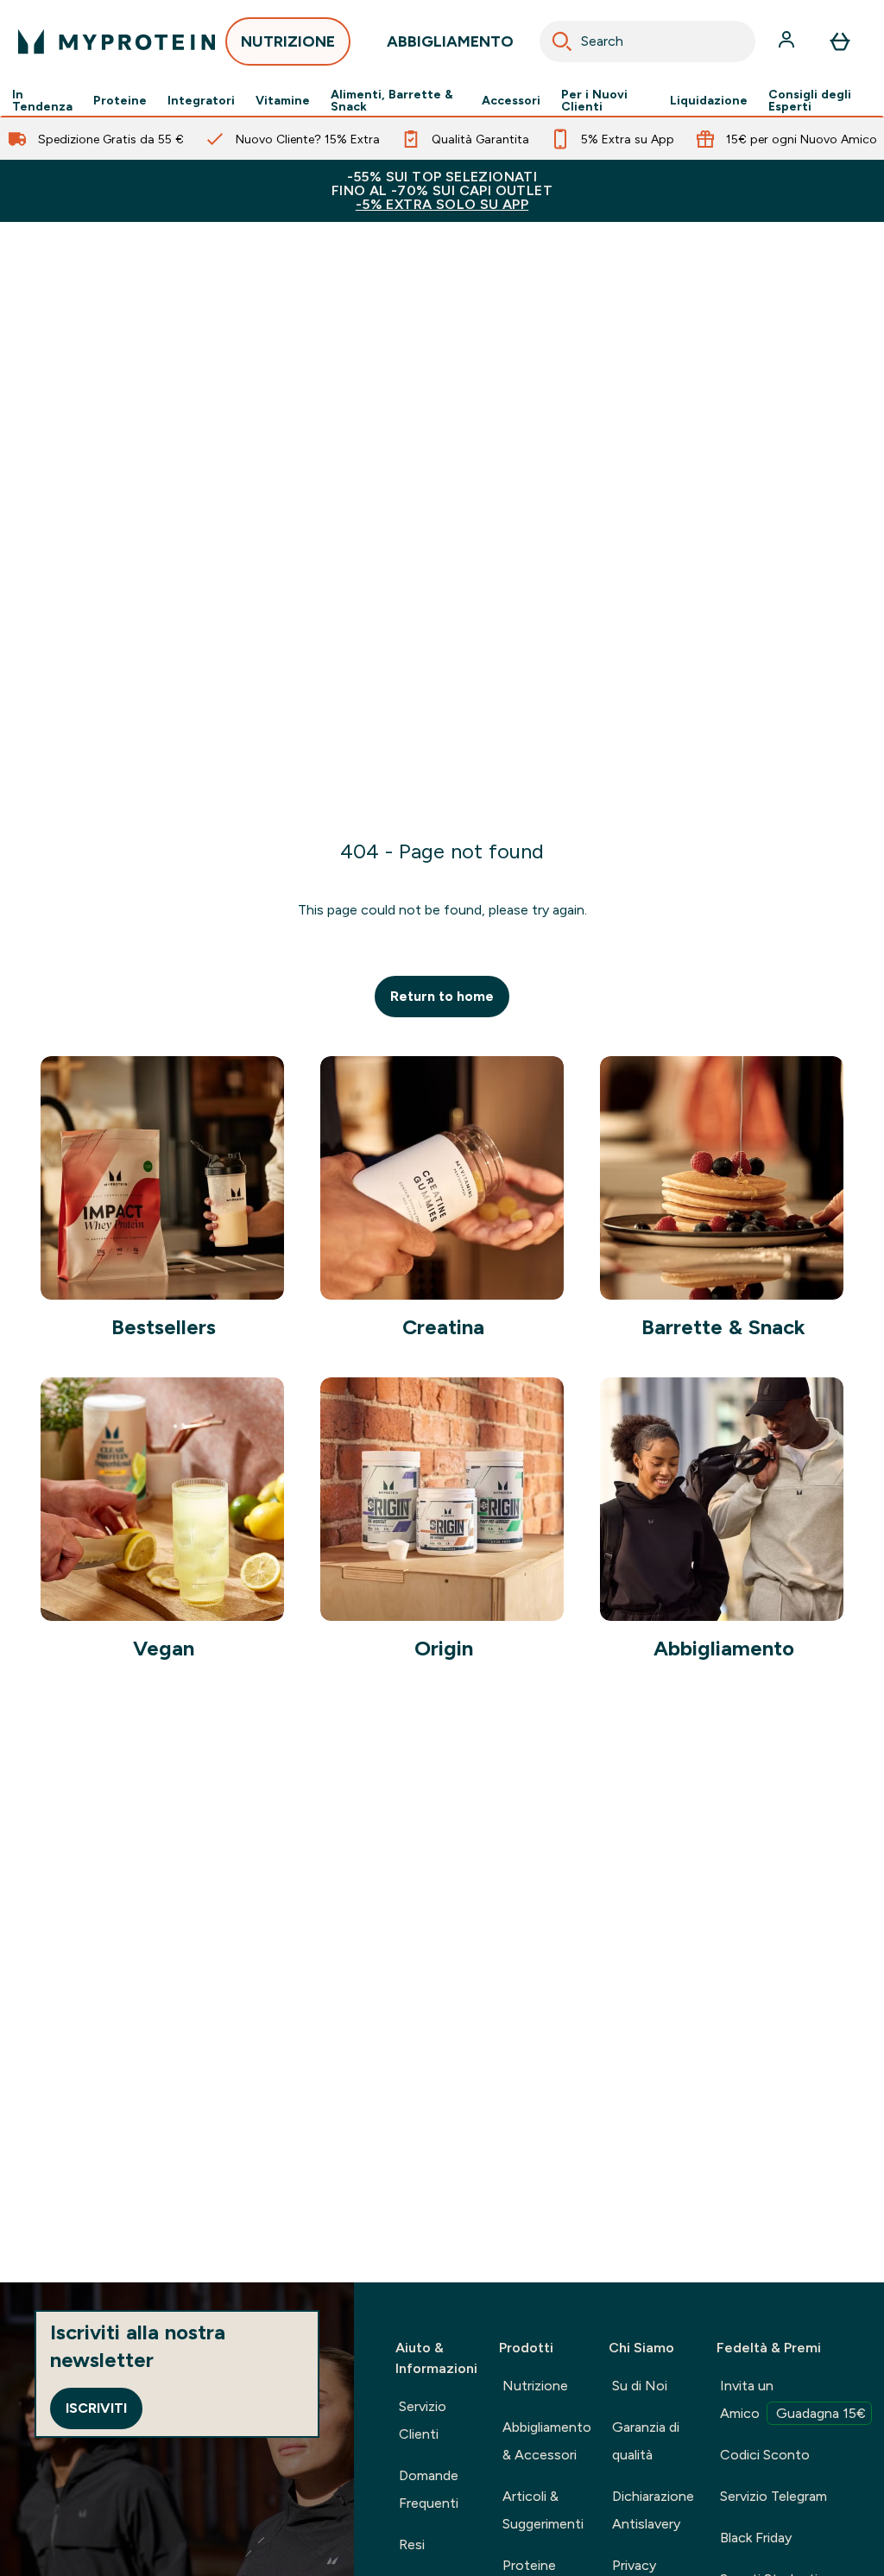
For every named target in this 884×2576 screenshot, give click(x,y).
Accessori (511, 100)
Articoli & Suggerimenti (543, 2510)
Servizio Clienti (423, 2420)
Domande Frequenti (429, 2489)
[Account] (788, 41)
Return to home (442, 996)
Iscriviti (96, 2408)
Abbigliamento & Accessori (547, 2441)
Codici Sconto (765, 2455)
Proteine (120, 100)
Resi (412, 2544)
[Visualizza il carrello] (840, 41)
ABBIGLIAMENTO (450, 41)
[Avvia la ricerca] (562, 41)
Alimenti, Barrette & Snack (392, 100)
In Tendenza (42, 100)
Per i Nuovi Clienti (594, 100)
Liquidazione (709, 100)
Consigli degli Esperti (810, 100)
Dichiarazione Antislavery (653, 2510)
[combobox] (647, 41)
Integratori (201, 100)
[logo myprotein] (117, 41)
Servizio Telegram (773, 2496)
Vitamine (283, 100)
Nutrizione (535, 2386)
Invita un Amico (793, 2399)
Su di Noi (640, 2386)
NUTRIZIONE (288, 41)
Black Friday (756, 2538)
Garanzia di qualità (646, 2441)
